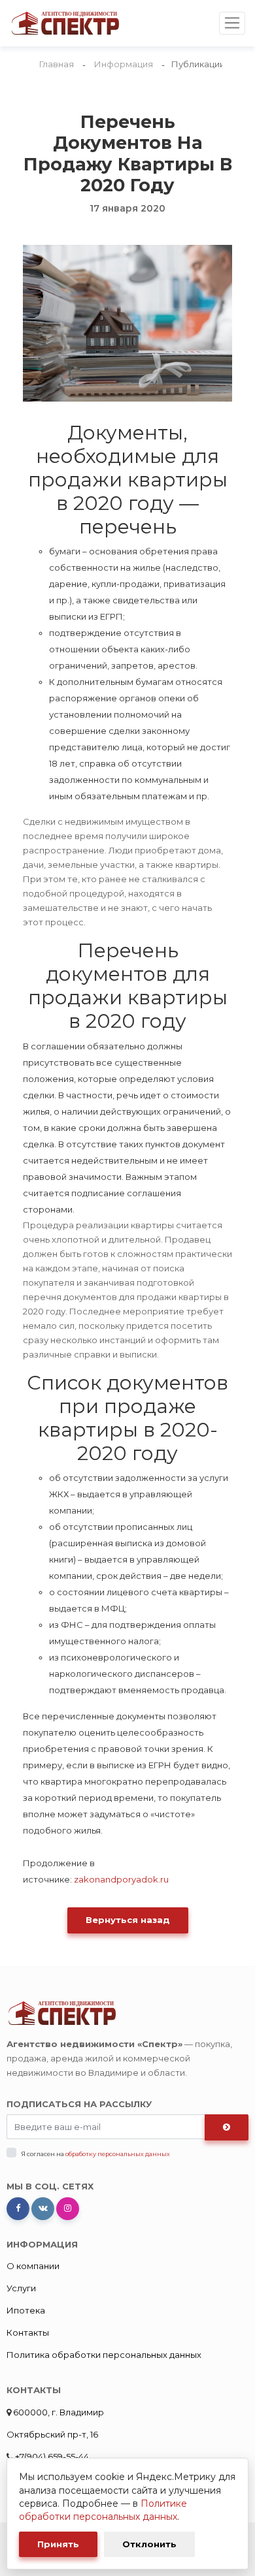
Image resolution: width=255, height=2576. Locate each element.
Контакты (28, 2332)
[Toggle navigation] (232, 23)
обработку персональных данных (118, 2154)
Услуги (21, 2288)
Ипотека (26, 2310)
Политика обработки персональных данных (104, 2355)
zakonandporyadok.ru (121, 1879)
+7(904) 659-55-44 (51, 2457)
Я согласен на (96, 2154)
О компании (33, 2266)
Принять (58, 2544)
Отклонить (149, 2544)
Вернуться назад (128, 1920)
